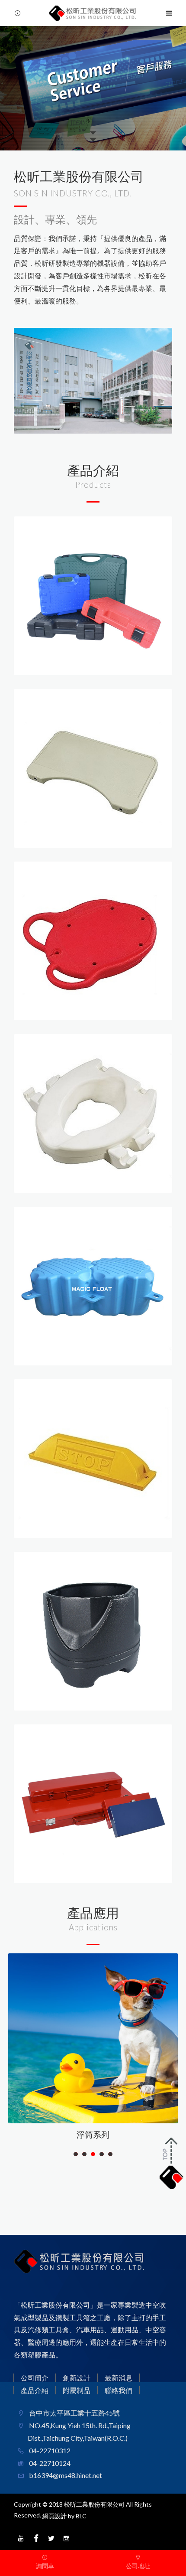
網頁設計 (55, 2516)
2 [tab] (85, 2154)
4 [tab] (102, 2154)
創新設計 (77, 2378)
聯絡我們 (119, 2390)
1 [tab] (76, 2154)
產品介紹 (35, 2390)
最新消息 (119, 2378)
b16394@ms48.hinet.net (65, 2475)
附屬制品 (77, 2390)
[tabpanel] (93, 2050)
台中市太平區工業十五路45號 (74, 2413)
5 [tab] (111, 2154)
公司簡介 (35, 2378)
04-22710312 (49, 2450)
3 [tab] (93, 2154)
